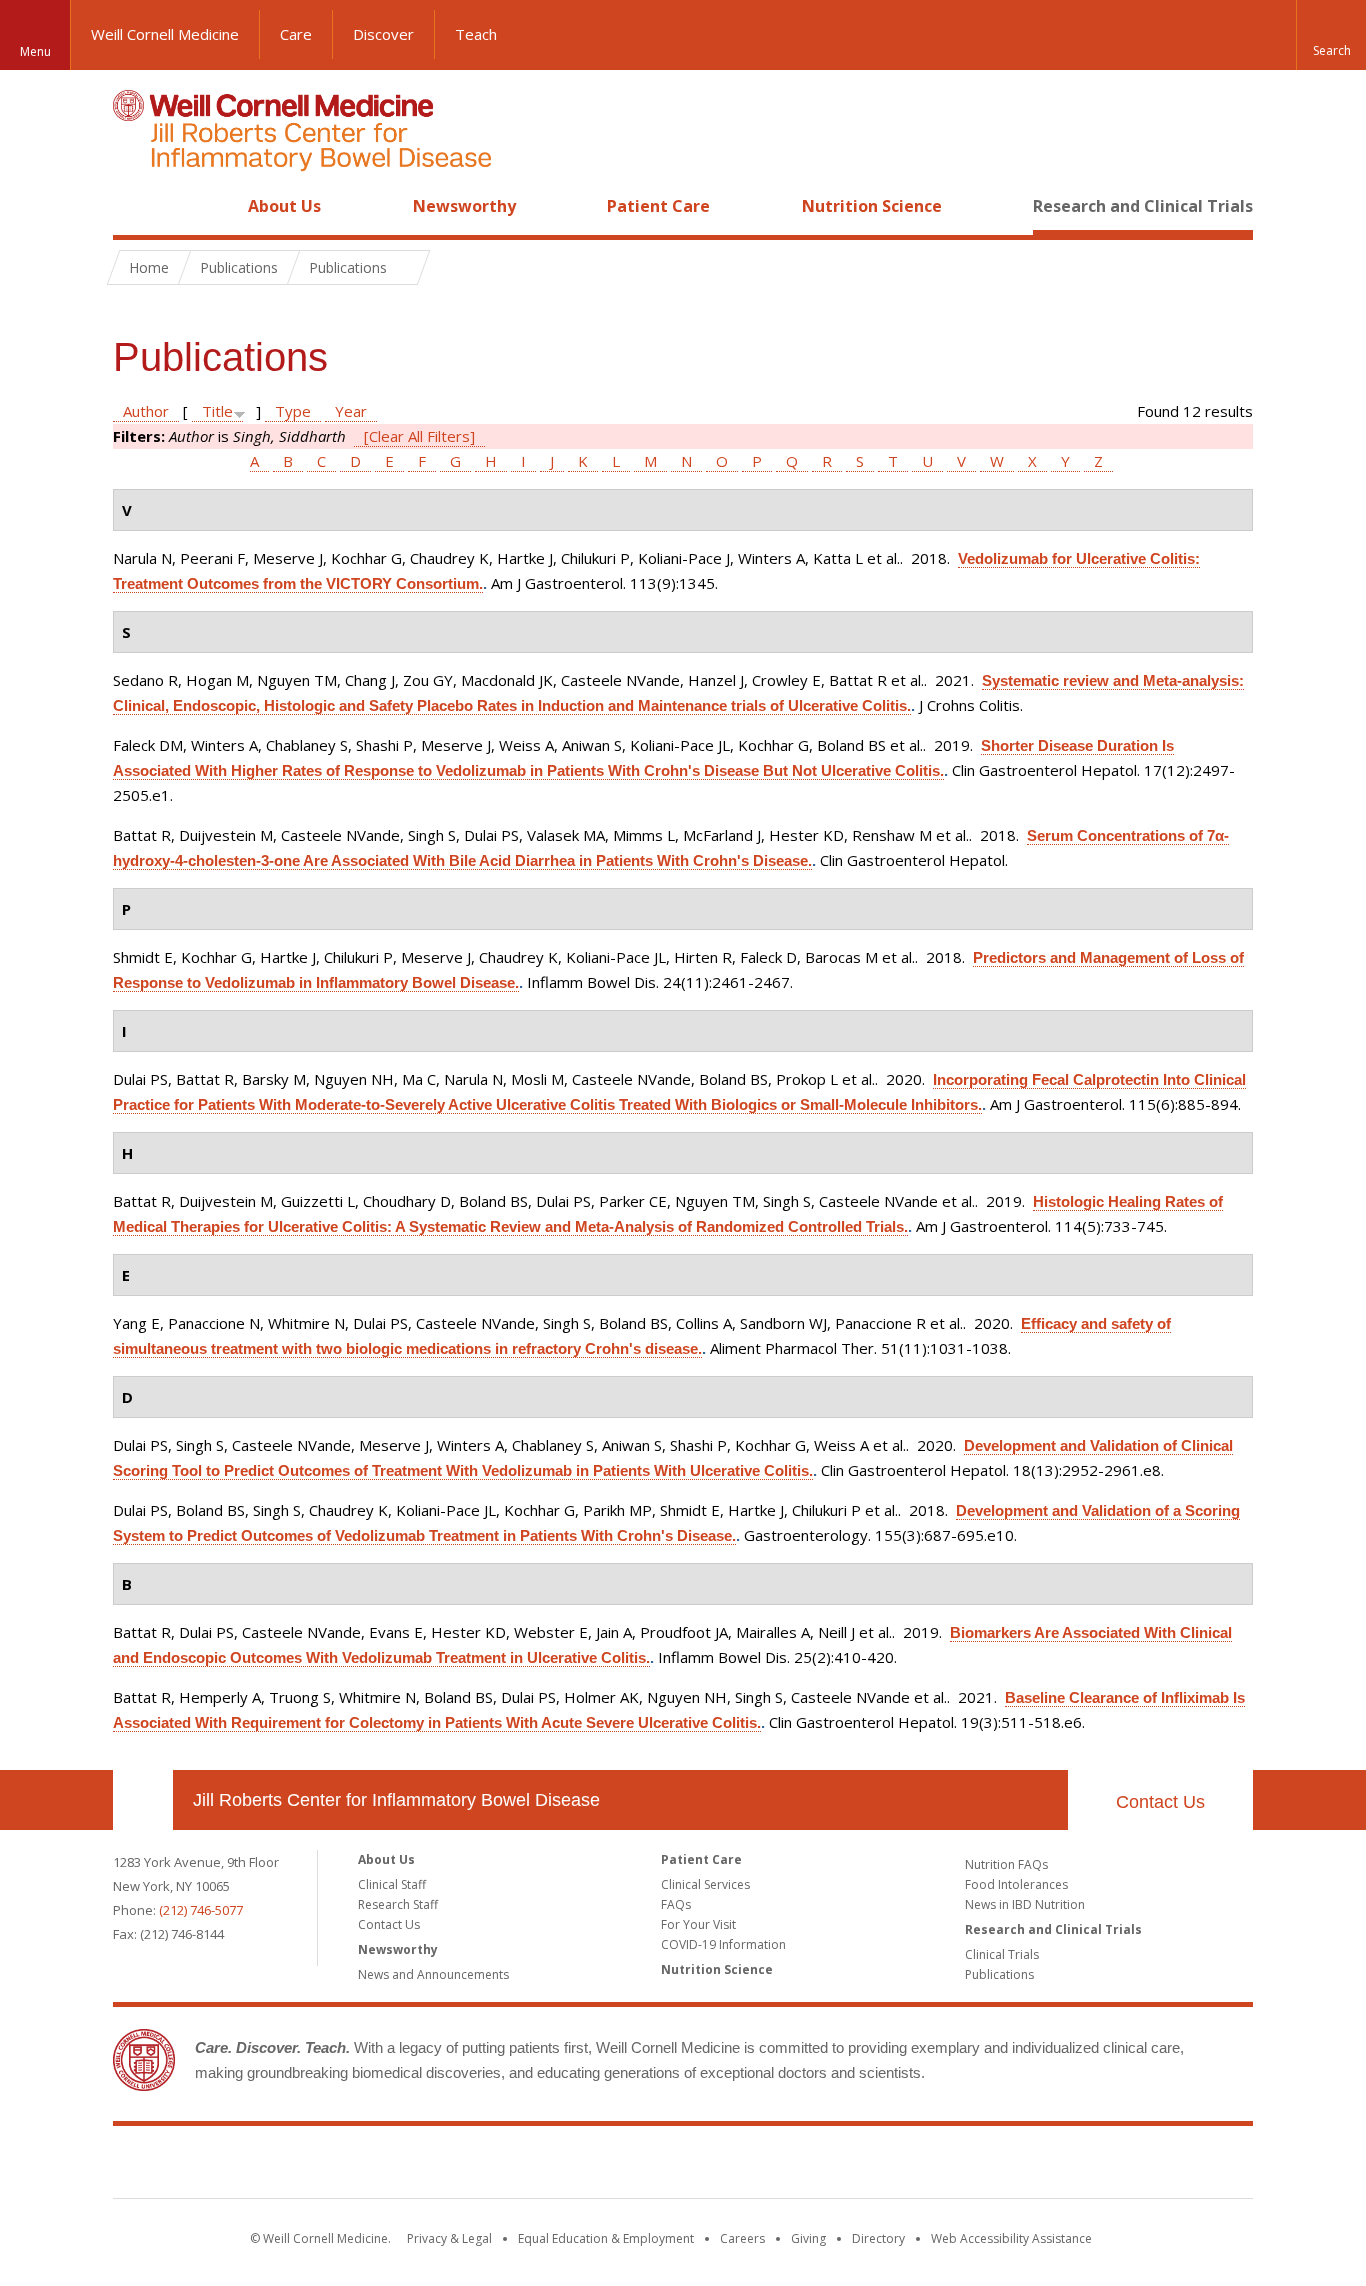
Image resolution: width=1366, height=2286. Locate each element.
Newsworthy (464, 206)
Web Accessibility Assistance (1011, 2238)
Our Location (143, 1800)
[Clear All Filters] (419, 436)
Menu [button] (35, 51)
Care (296, 34)
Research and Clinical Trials (1143, 206)
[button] (1331, 35)
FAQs (676, 1904)
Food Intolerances (1016, 1884)
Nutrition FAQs (1006, 1864)
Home (135, 206)
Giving (808, 2238)
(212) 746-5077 (201, 1910)
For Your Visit (698, 1924)
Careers (742, 2238)
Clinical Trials (1002, 1954)
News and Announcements (433, 1974)
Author (146, 411)
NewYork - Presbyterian (850, 2166)
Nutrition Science (872, 206)
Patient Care (658, 206)
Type (293, 411)
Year (351, 411)
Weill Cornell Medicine (165, 34)
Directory (878, 2238)
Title (217, 411)
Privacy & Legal (449, 2238)
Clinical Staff (392, 1884)
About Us (284, 206)
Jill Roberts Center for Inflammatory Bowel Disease (396, 1800)
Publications (999, 1974)
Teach (476, 34)
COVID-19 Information (723, 1944)
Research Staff (398, 1904)
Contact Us (1160, 1802)
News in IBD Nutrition (1025, 1904)
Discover (383, 34)
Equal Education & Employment (606, 2238)
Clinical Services (705, 1884)
